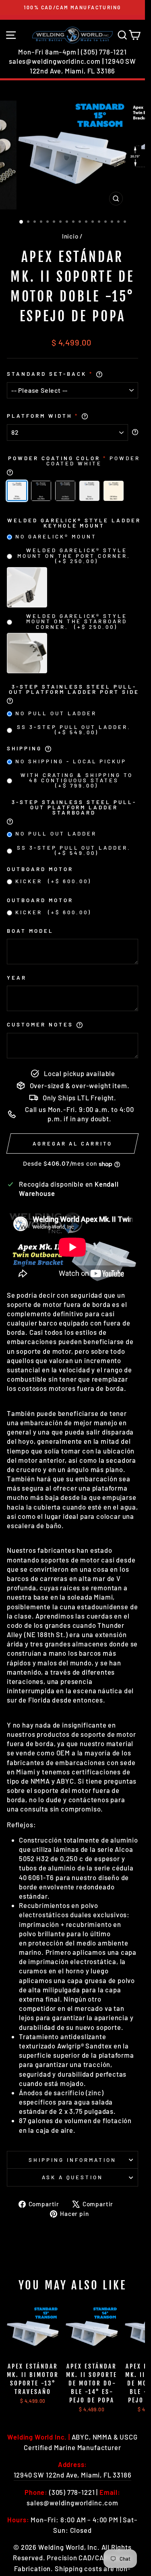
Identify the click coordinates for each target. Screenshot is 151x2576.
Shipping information (72, 2160)
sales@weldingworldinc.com (55, 61)
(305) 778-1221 (104, 52)
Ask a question (73, 2177)
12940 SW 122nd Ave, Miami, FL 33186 (73, 2475)
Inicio (70, 236)
